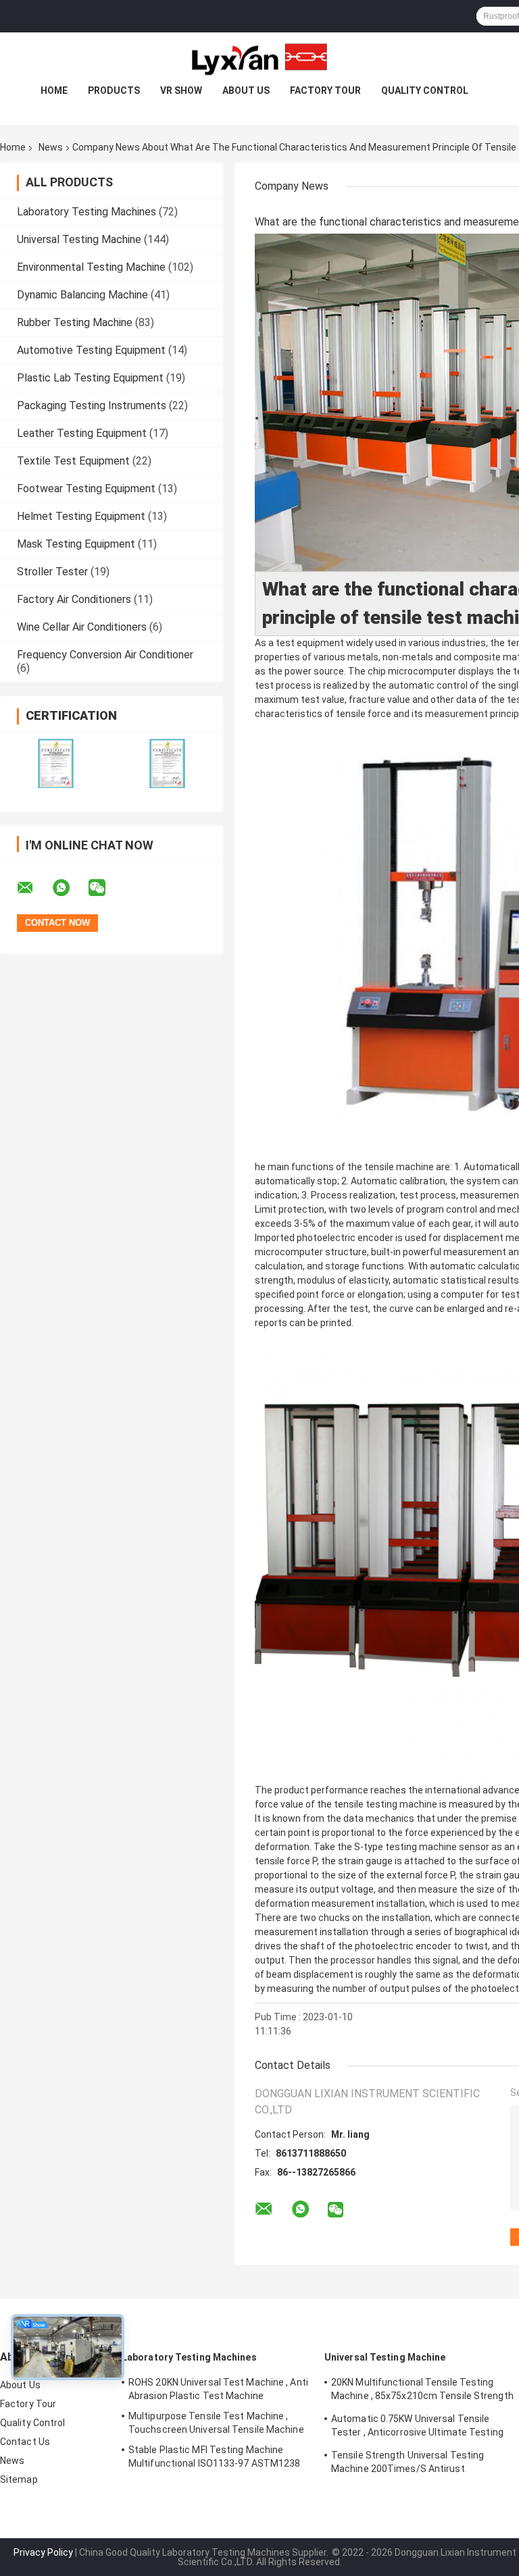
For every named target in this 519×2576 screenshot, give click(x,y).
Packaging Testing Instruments (92, 405)
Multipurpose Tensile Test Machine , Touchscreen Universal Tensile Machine (216, 2423)
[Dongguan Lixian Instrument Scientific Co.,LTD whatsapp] (70, 888)
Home (54, 90)
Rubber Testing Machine (75, 322)
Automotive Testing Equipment (91, 350)
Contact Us (25, 2442)
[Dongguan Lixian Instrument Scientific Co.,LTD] (259, 59)
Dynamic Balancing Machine (82, 295)
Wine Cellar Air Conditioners (82, 627)
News (51, 147)
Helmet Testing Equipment (81, 516)
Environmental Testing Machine (91, 267)
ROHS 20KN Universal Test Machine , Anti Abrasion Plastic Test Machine (218, 2389)
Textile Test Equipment (73, 461)
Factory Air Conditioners (74, 599)
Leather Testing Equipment (82, 433)
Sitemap (19, 2479)
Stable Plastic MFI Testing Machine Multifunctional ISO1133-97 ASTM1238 (215, 2456)
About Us (246, 90)
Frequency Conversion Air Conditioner (105, 655)
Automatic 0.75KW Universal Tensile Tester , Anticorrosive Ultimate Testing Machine (417, 2427)
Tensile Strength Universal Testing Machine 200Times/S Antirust (407, 2462)
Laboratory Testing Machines (86, 212)
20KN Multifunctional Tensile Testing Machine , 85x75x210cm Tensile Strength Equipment (422, 2391)
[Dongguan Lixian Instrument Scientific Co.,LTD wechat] (105, 888)
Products (114, 90)
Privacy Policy (43, 2552)
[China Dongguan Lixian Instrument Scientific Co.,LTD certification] (56, 763)
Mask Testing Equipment (76, 544)
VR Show (181, 90)
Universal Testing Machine (79, 239)
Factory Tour (325, 90)
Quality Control (425, 90)
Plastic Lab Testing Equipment (90, 378)
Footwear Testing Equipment (86, 489)
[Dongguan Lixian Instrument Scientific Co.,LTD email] (34, 888)
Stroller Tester (52, 572)
